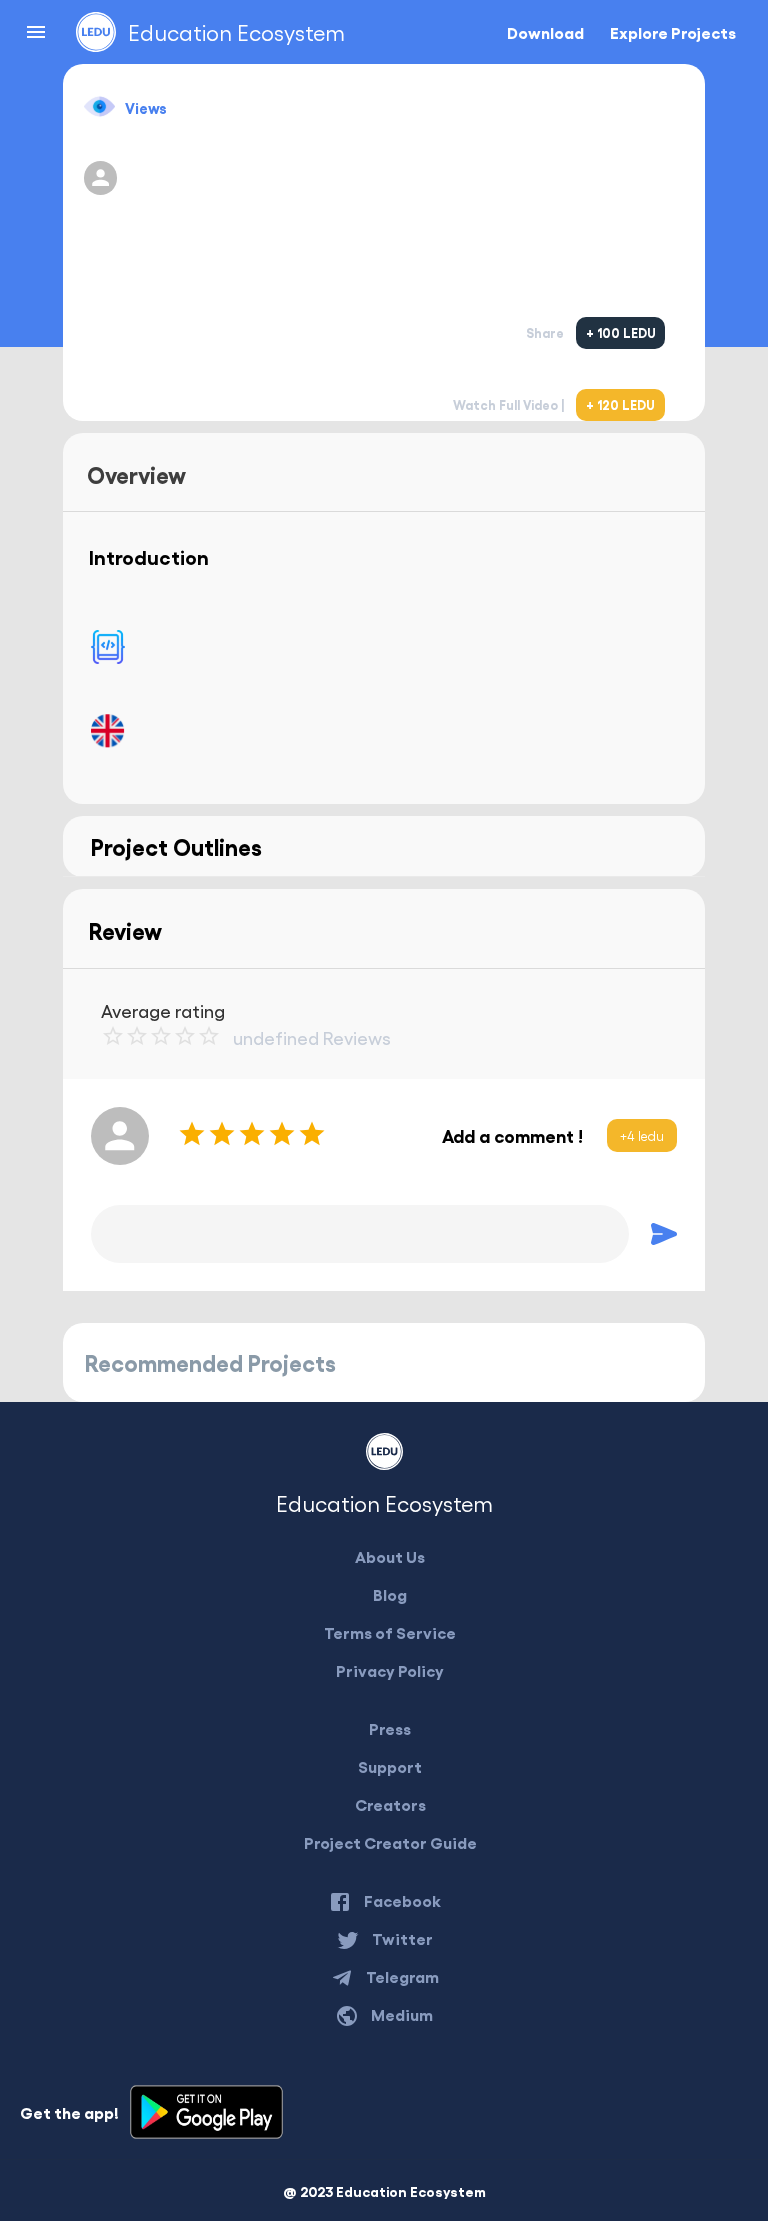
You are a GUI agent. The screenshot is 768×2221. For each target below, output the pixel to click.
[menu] (36, 32)
